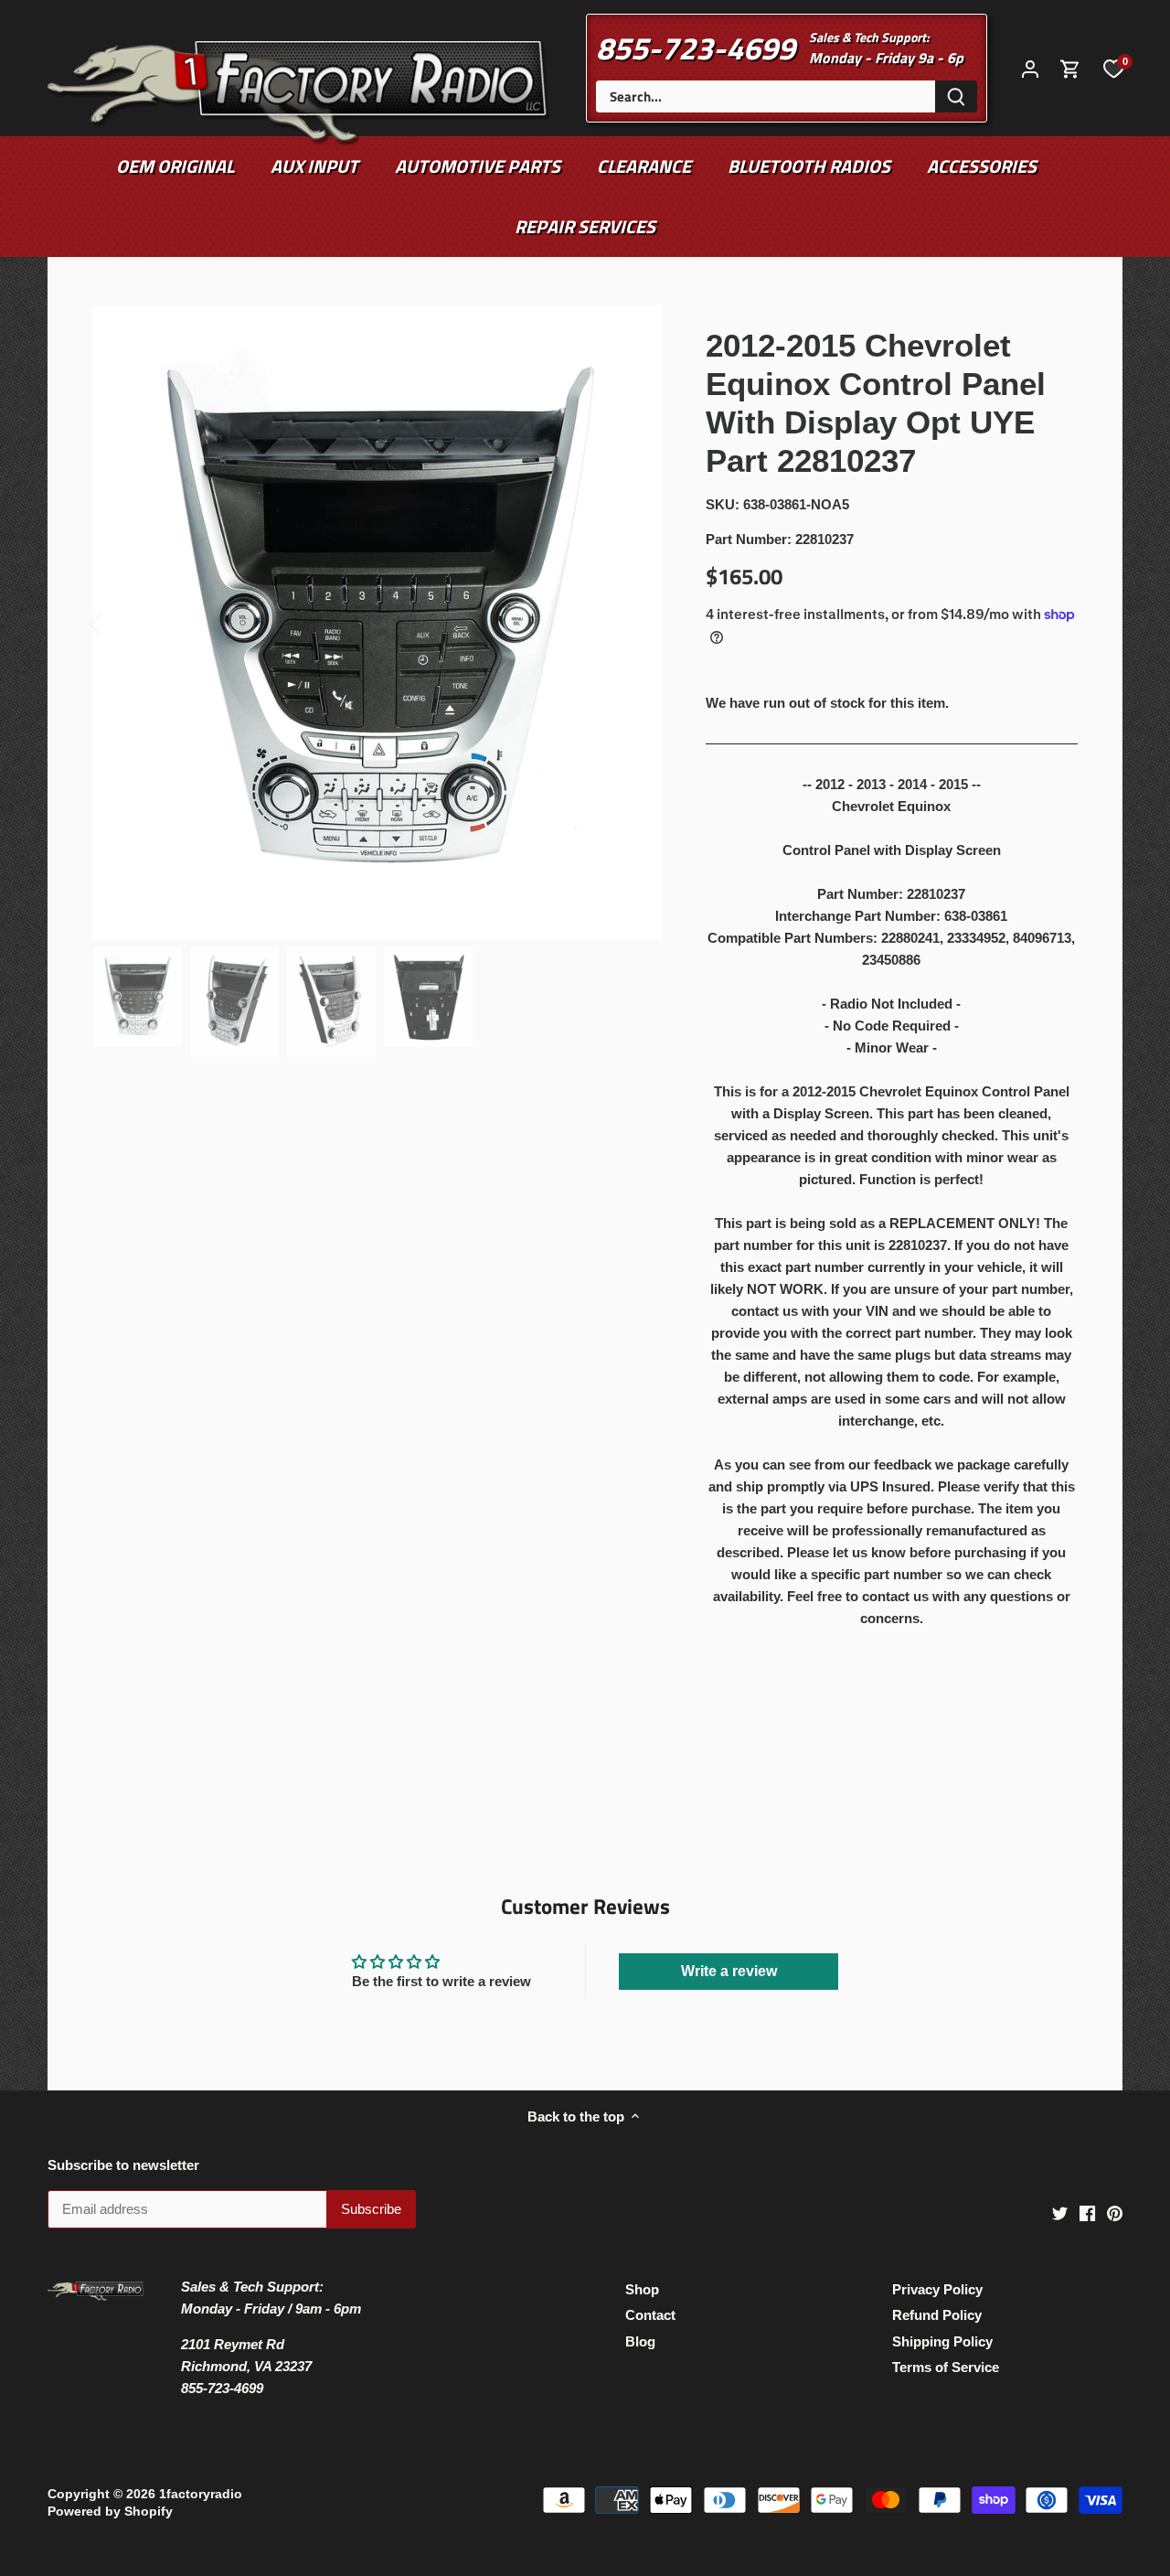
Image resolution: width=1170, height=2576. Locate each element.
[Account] (1030, 68)
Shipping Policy (942, 2341)
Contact (650, 2315)
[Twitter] (1060, 2212)
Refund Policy (937, 2315)
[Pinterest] (1115, 2212)
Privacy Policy (937, 2289)
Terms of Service (946, 2367)
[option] (377, 623)
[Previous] (120, 623)
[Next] (634, 623)
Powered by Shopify (110, 2512)
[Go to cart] (1070, 68)
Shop (642, 2289)
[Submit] (956, 96)
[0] (1113, 68)
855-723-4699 (696, 48)
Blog (640, 2341)
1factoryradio (201, 2494)
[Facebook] (1087, 2212)
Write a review (729, 1971)
